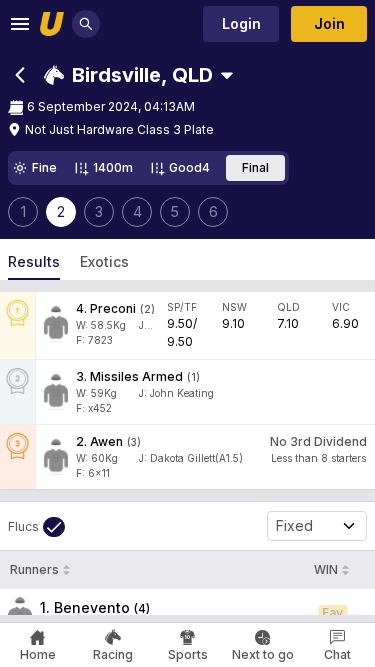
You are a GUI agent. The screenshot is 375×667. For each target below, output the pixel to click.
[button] (128, 75)
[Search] (86, 24)
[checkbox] (36, 527)
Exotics (104, 261)
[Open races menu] (227, 75)
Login (241, 23)
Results (34, 261)
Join (329, 23)
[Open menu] (20, 24)
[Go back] (20, 75)
